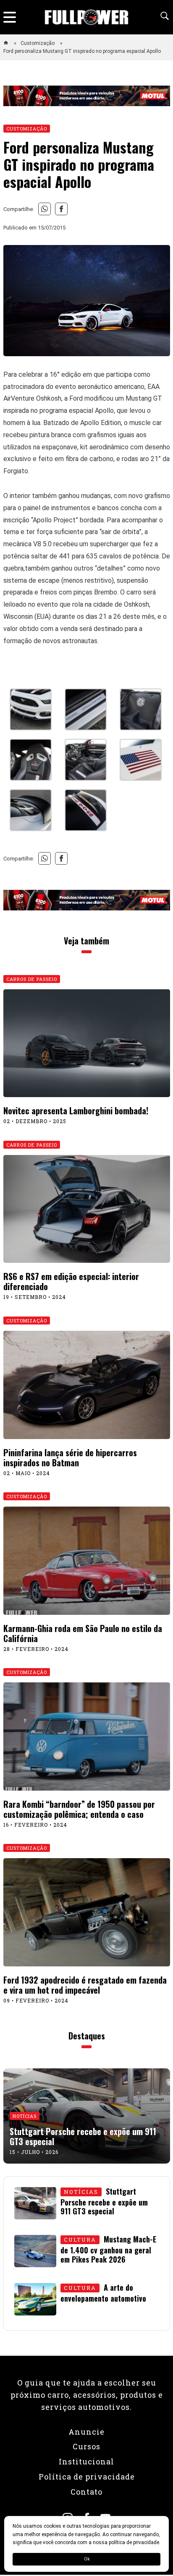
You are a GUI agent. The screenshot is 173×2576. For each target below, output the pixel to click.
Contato (86, 2492)
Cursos (86, 2446)
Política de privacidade (87, 2477)
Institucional (86, 2461)
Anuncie (86, 2432)
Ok (87, 2559)
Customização (38, 43)
